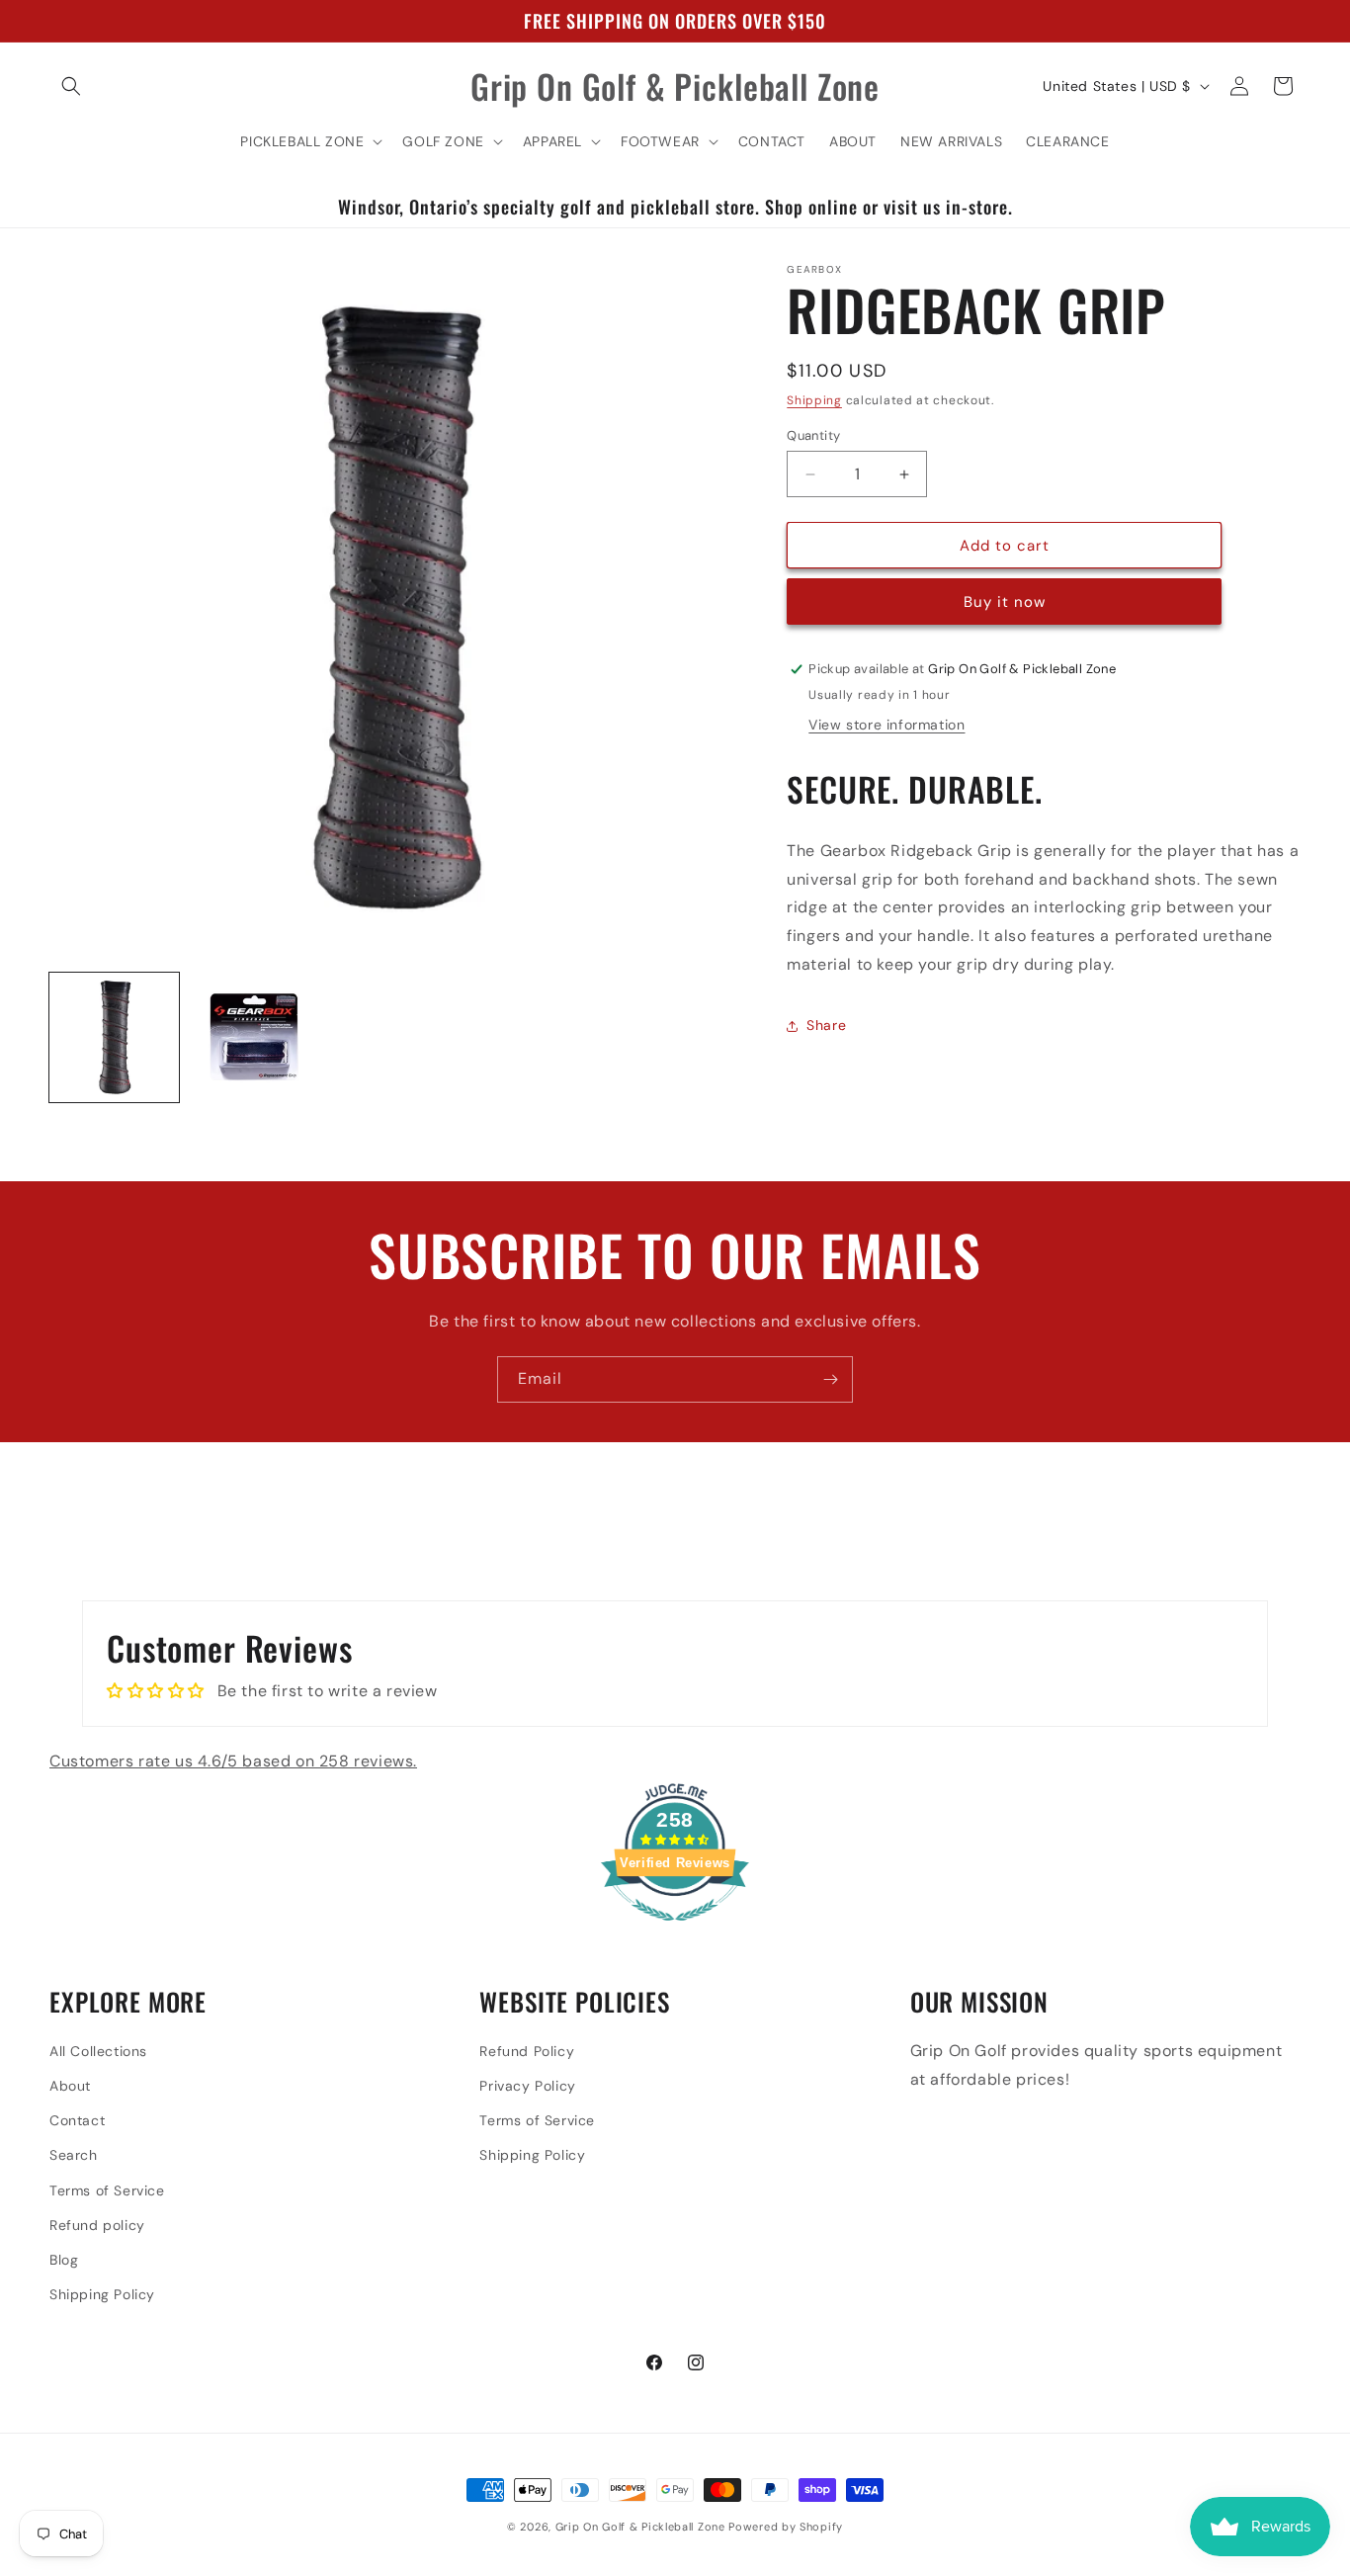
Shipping (814, 400)
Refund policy (97, 2224)
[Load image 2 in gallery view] (253, 1037)
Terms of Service (107, 2190)
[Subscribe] (830, 1379)
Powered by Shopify (786, 2527)
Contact (77, 2119)
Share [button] (826, 1025)
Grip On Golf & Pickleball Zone (640, 2527)
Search (74, 2155)
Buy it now (1005, 602)
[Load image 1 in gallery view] (114, 1037)
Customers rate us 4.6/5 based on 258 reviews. (233, 1761)
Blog (64, 2259)
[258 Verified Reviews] (675, 1932)
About (70, 2085)
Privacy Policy (527, 2085)
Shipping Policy (102, 2293)
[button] (71, 86)
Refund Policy (527, 2050)
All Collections (98, 2050)
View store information (886, 725)
